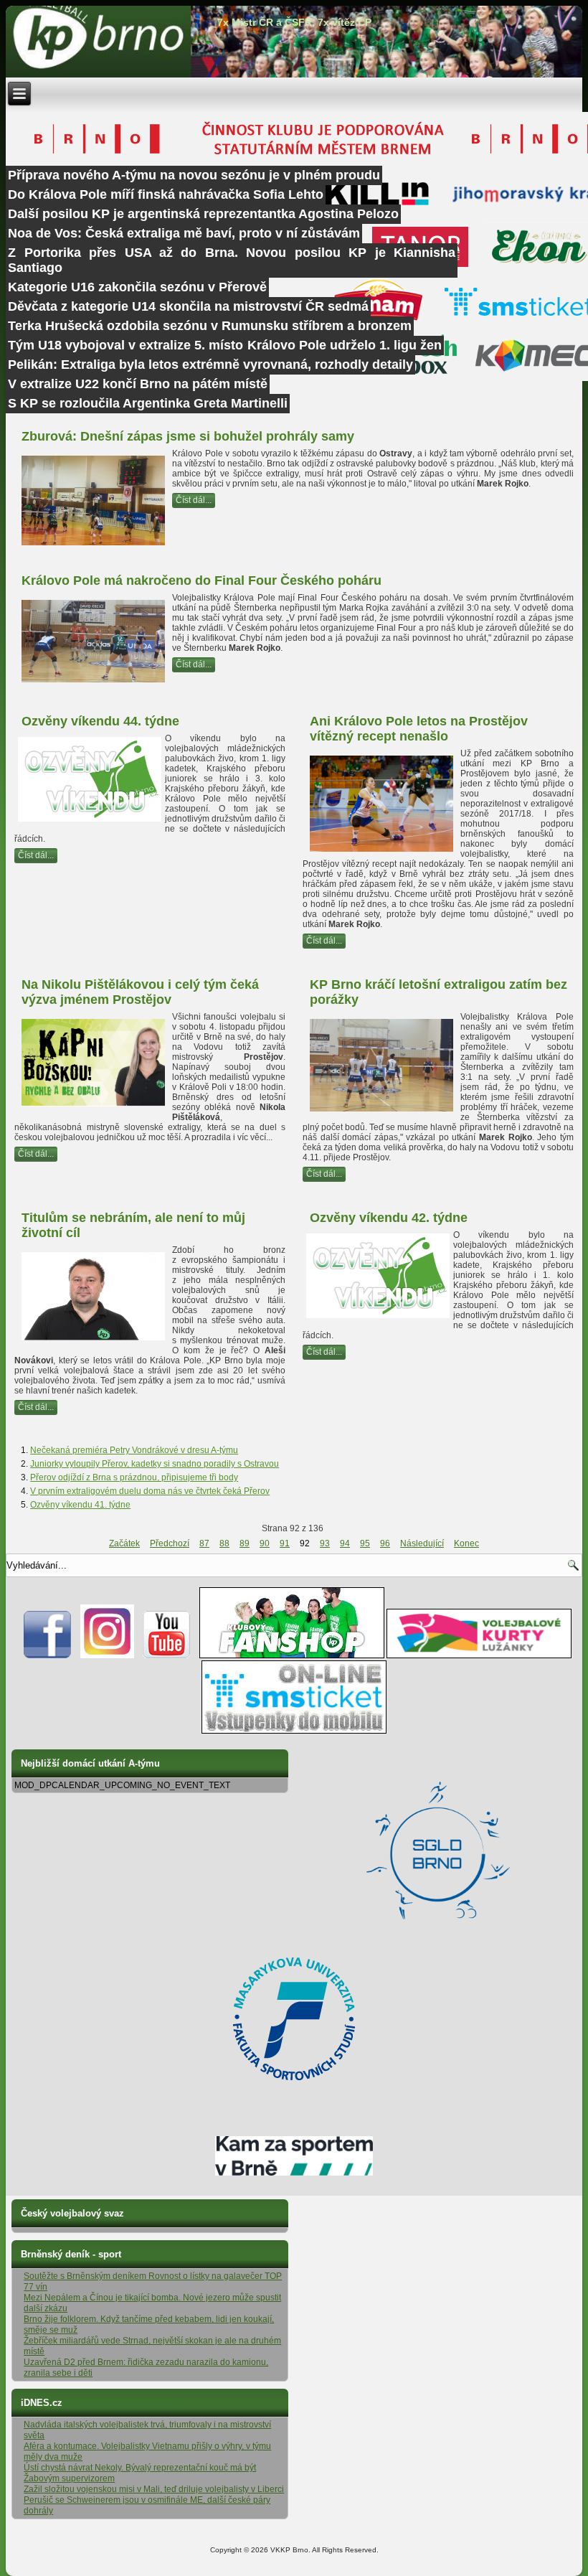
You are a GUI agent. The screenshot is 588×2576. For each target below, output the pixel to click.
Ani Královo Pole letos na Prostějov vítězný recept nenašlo (419, 729)
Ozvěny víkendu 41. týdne (80, 1505)
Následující (422, 1543)
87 (204, 1543)
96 (385, 1543)
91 (285, 1543)
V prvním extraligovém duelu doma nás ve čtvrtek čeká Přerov (150, 1491)
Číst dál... (194, 500)
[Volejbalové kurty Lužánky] (479, 1655)
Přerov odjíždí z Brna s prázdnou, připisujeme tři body (134, 1477)
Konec (466, 1543)
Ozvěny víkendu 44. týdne (100, 721)
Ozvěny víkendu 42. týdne (389, 1218)
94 (345, 1543)
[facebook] (48, 1655)
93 (325, 1543)
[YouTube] (167, 1655)
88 (224, 1543)
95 (365, 1543)
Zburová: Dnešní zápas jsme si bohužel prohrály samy (188, 436)
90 (265, 1543)
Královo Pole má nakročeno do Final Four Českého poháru (201, 580)
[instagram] (107, 1655)
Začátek (124, 1543)
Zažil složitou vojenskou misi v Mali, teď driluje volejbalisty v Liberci (154, 2489)
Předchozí (170, 1543)
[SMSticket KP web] (294, 1731)
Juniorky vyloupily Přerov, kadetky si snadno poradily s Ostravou (155, 1464)
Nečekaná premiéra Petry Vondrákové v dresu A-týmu (134, 1450)
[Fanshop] (292, 1655)
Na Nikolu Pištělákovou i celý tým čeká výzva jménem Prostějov (140, 992)
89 (245, 1543)
